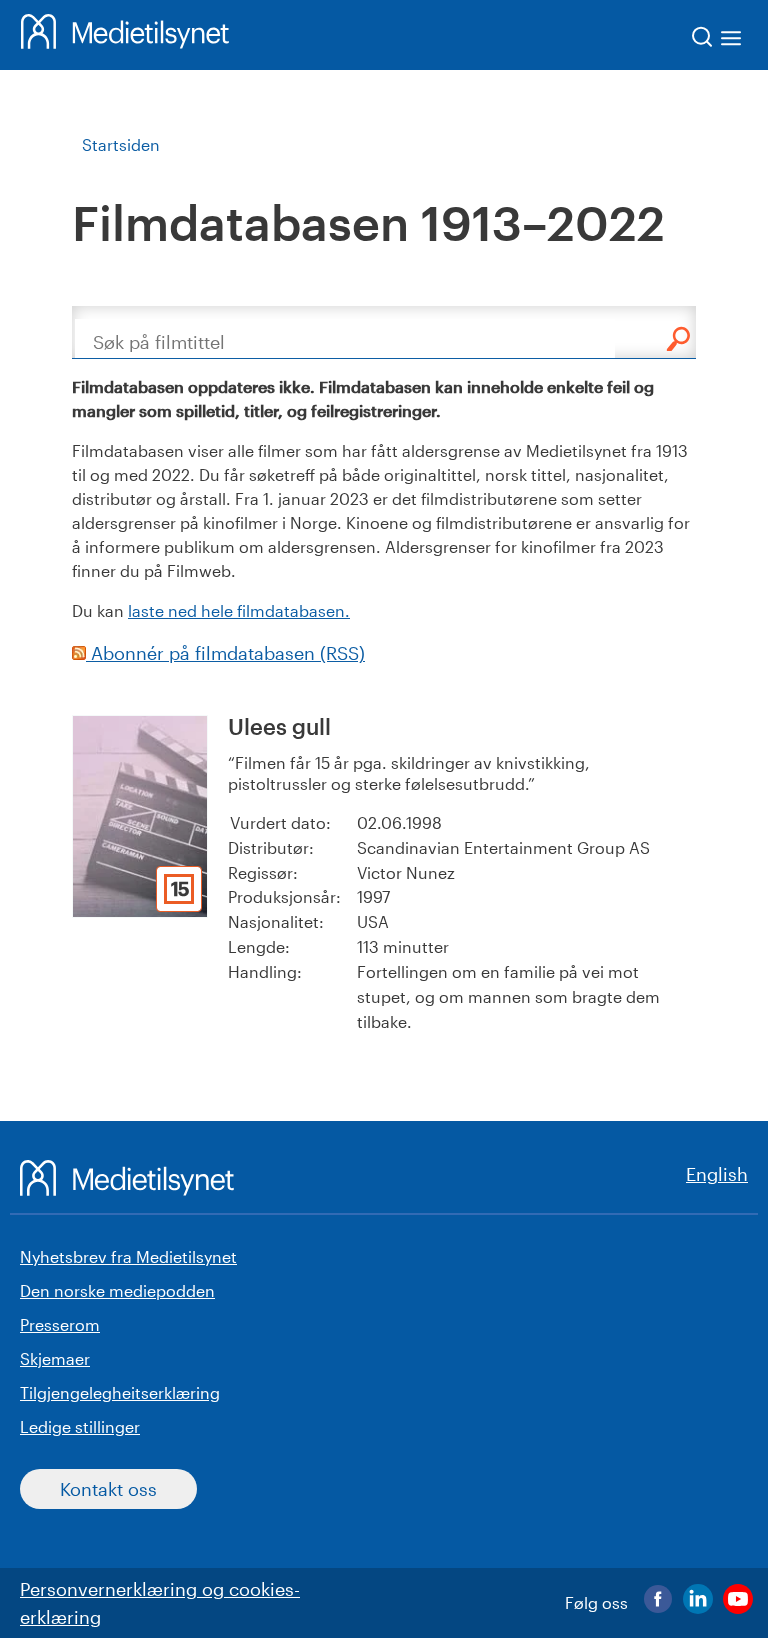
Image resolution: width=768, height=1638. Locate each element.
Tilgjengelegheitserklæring (120, 1392)
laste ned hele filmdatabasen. (239, 610)
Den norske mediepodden (117, 1290)
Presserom (60, 1324)
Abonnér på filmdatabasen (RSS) (225, 653)
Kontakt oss (108, 1489)
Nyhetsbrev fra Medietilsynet (128, 1256)
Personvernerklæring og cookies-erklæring (160, 1603)
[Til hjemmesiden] (125, 35)
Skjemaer (55, 1358)
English (717, 1174)
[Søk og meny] (717, 40)
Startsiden (121, 144)
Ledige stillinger (80, 1426)
